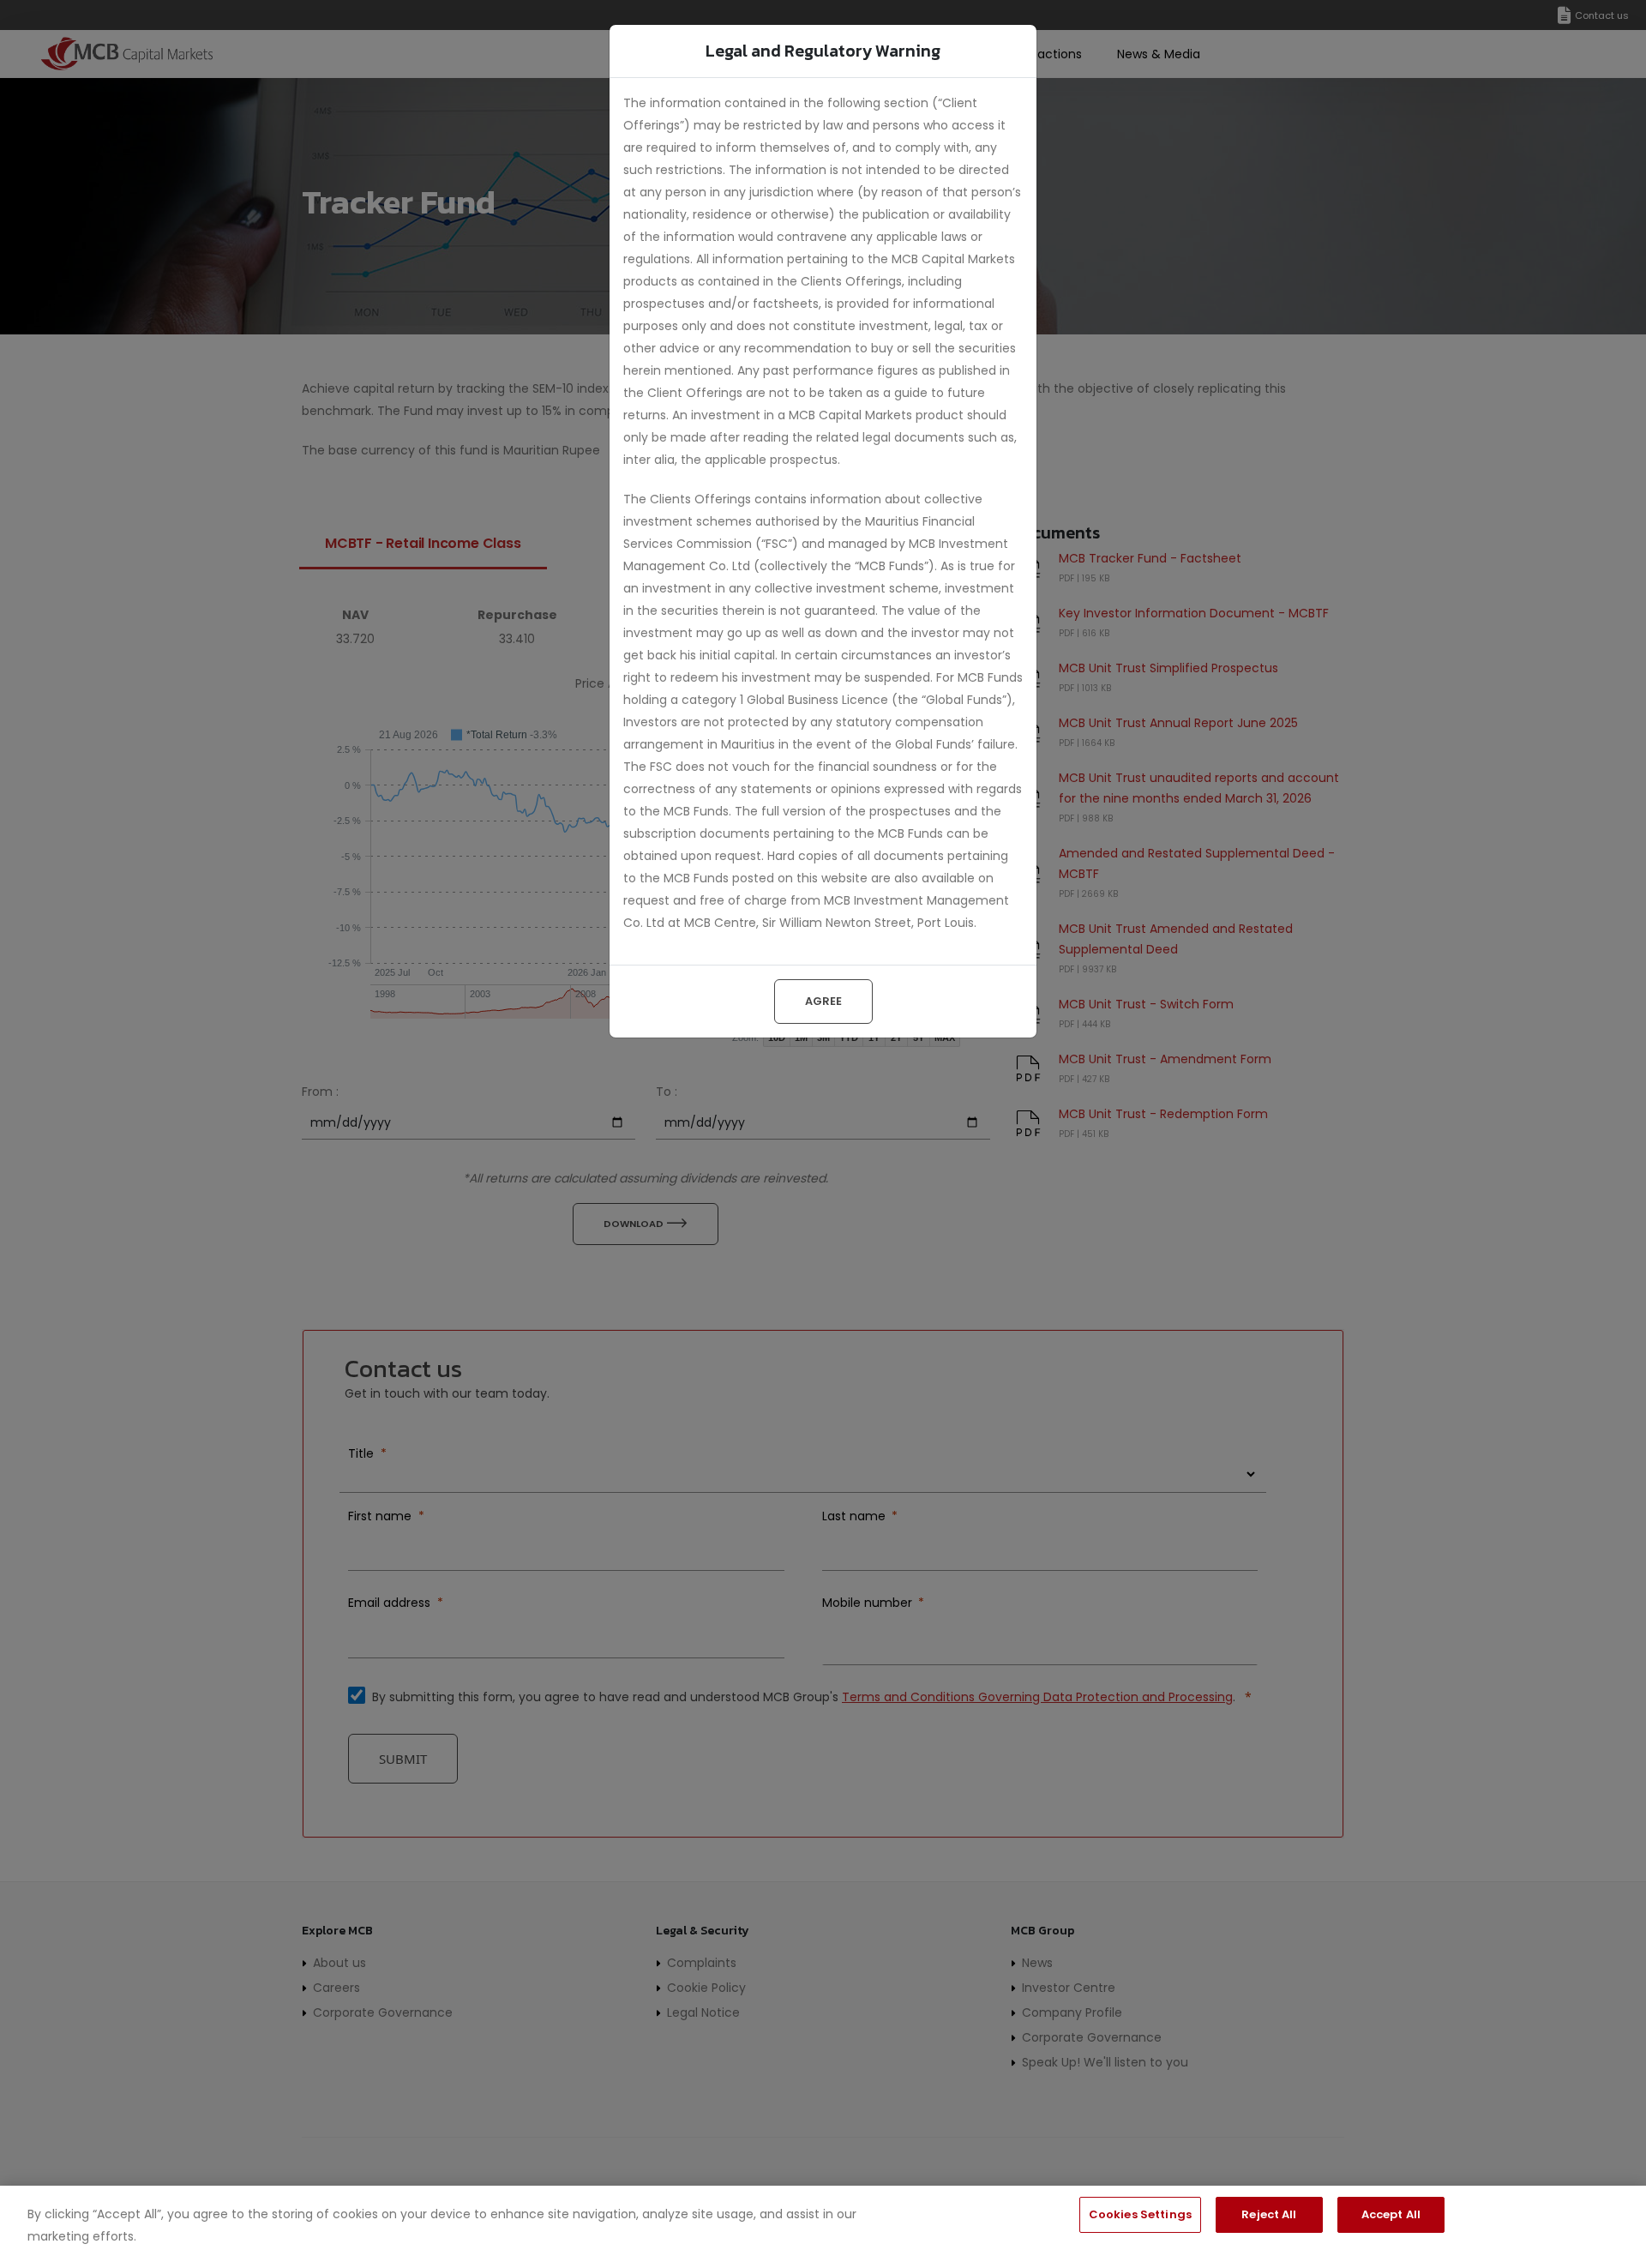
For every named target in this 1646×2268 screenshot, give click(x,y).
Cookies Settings (1140, 2214)
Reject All (1269, 2214)
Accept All (1391, 2214)
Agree (823, 1001)
